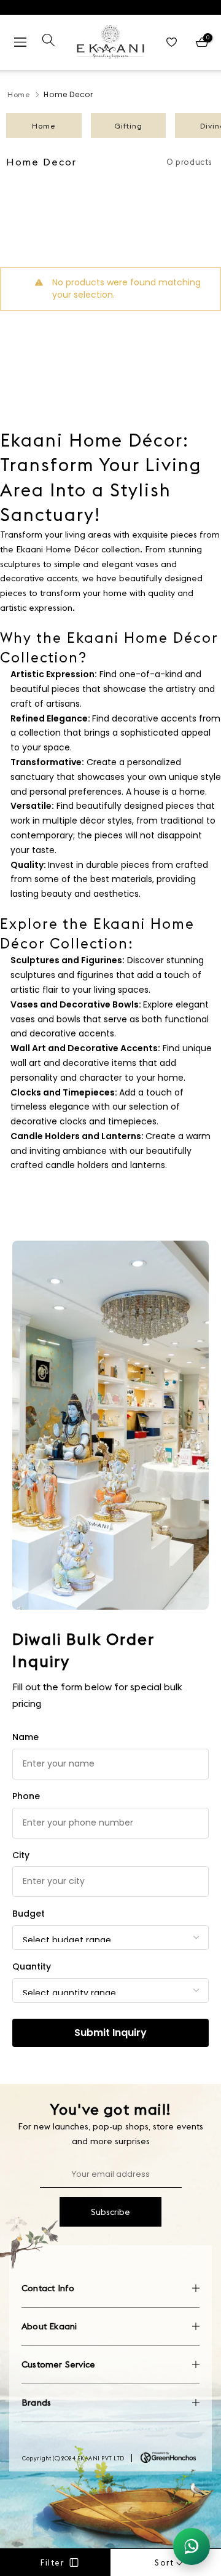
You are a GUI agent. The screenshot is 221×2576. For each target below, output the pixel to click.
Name (25, 1737)
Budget (29, 1914)
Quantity (32, 1966)
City (21, 1855)
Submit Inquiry (110, 2033)
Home (19, 94)
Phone (26, 1796)
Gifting (128, 126)
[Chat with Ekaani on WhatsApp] (192, 2546)
